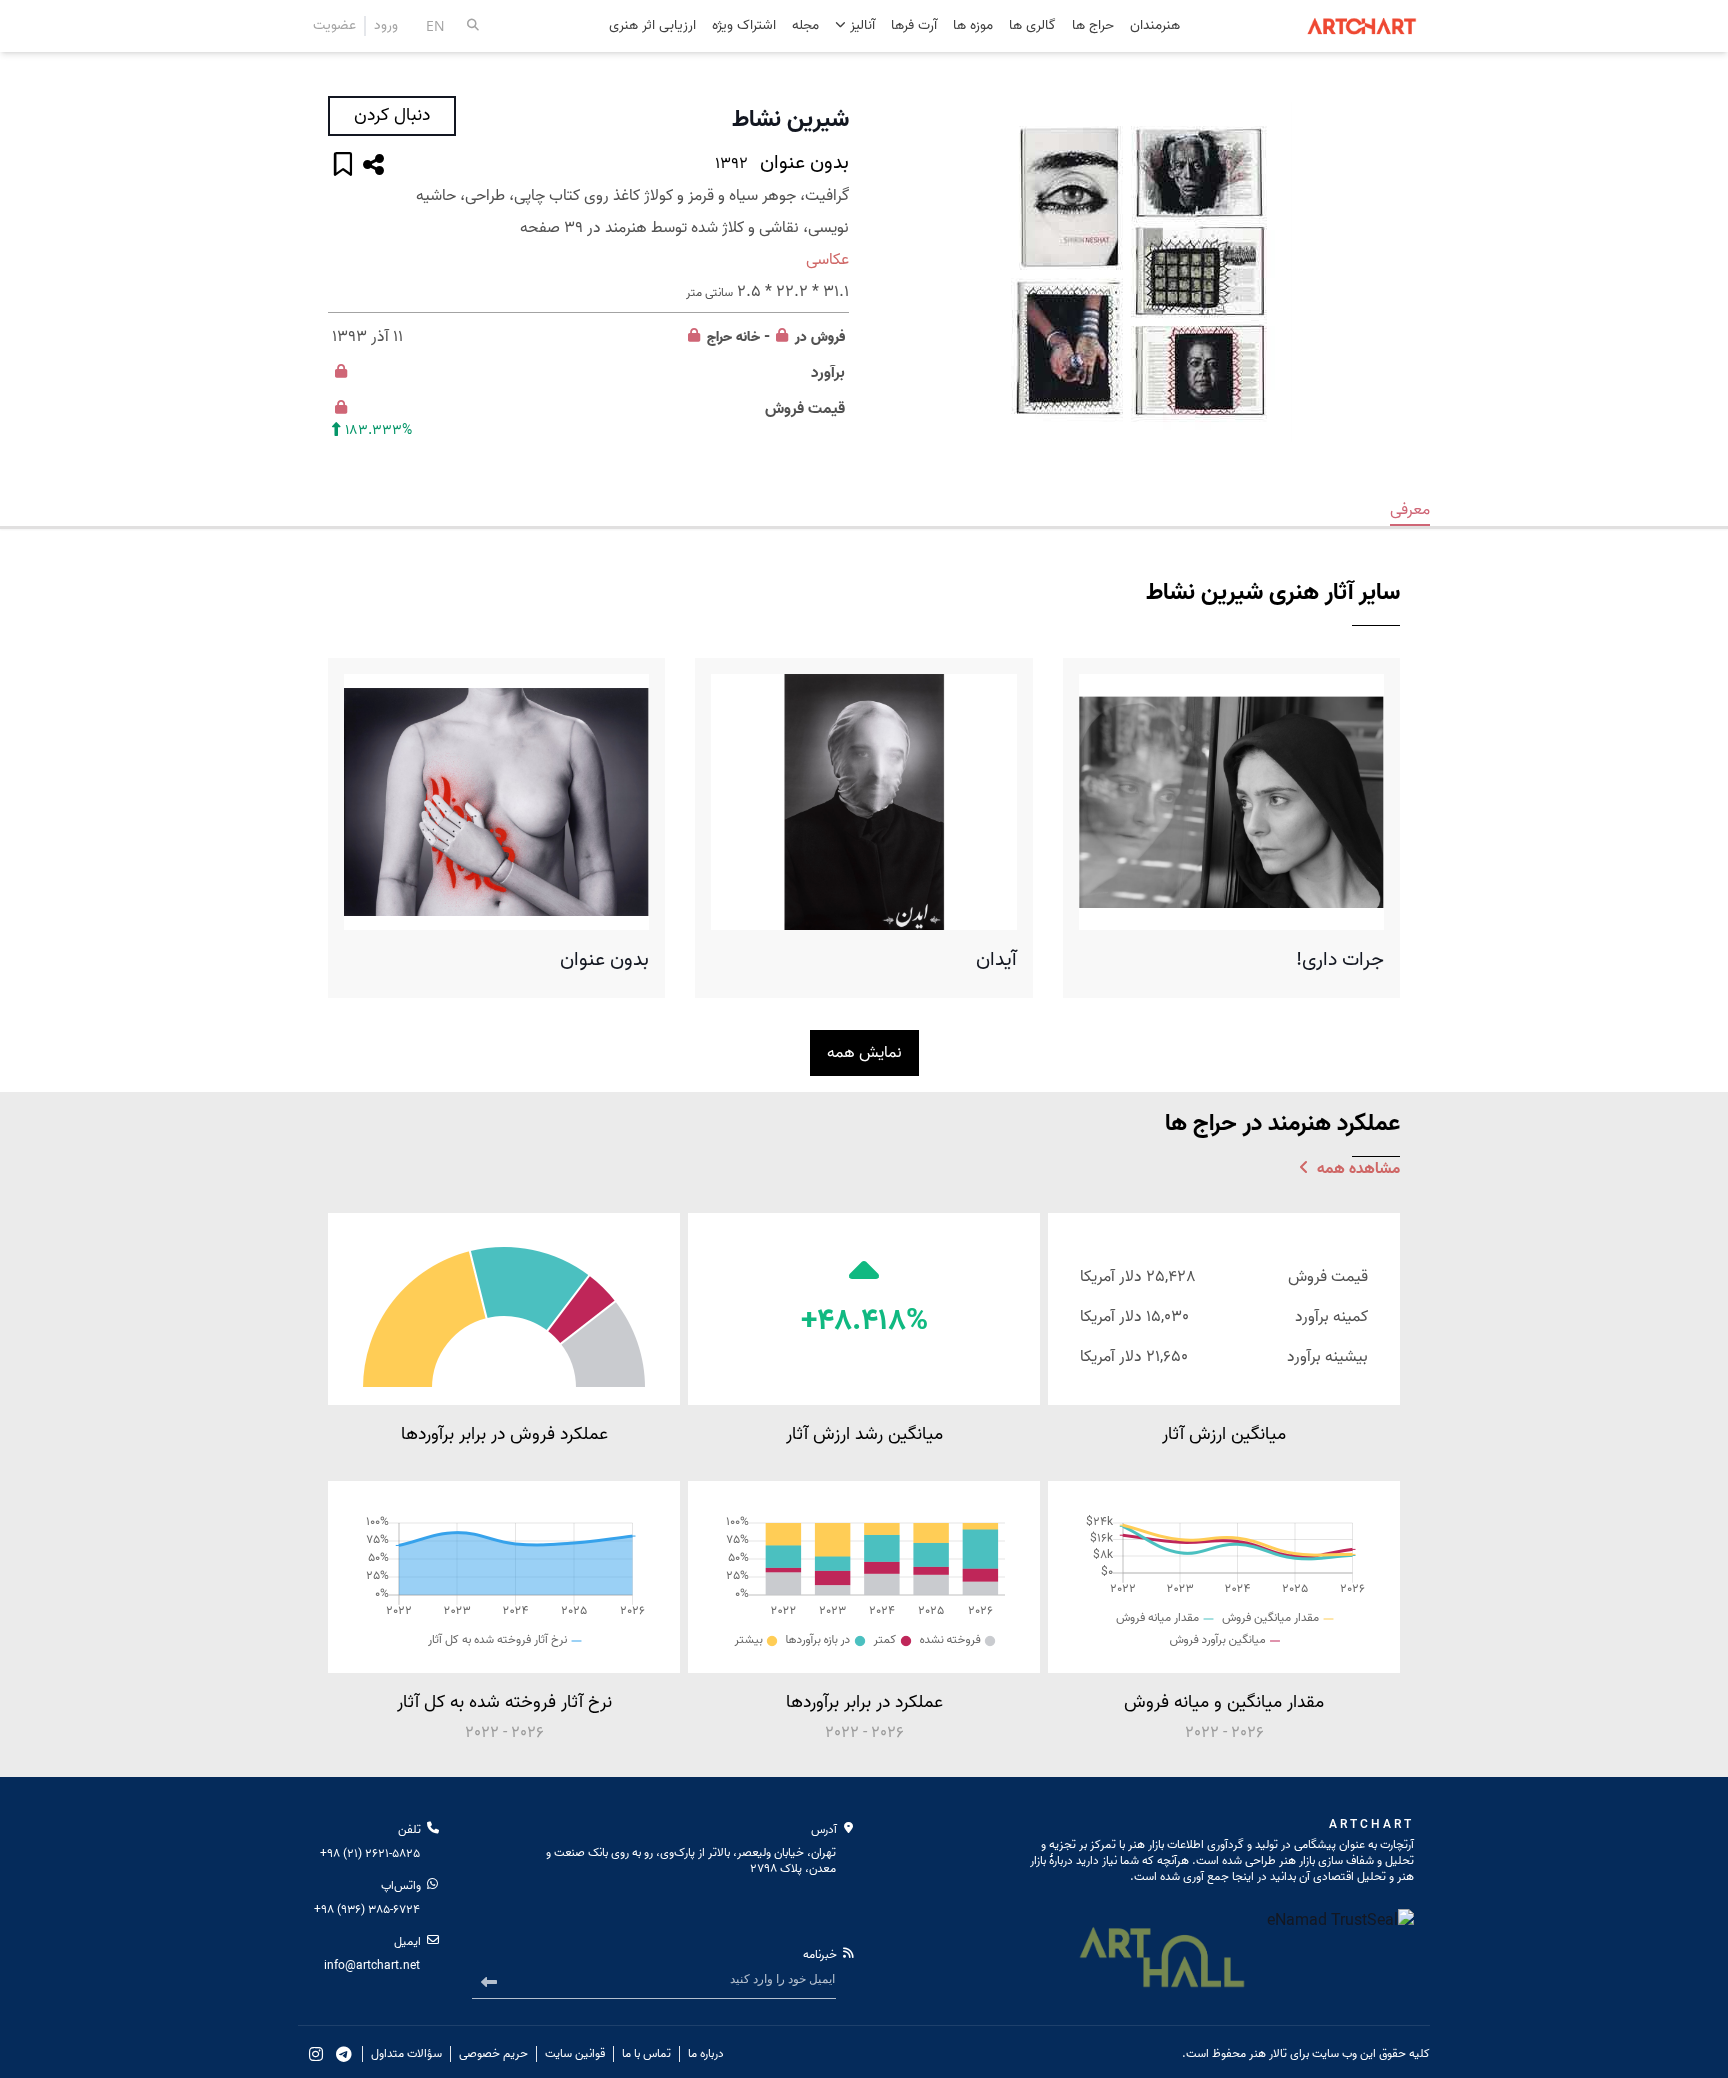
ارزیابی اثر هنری (652, 26)
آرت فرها (914, 26)
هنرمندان (1155, 26)
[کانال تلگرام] (344, 2054)
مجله (805, 26)
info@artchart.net (372, 1965)
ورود (386, 26)
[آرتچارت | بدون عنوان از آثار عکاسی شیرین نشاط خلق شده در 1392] (1139, 272)
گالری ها (1032, 26)
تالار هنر (1268, 2053)
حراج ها (1093, 26)
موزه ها (973, 26)
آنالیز (860, 25)
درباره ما (706, 2054)
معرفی (1410, 510)
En (435, 25)
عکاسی (827, 260)
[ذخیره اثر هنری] (343, 166)
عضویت (334, 26)
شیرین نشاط (790, 120)
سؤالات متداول (406, 2054)
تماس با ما (646, 2054)
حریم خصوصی (493, 2054)
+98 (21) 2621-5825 (370, 1853)
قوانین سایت (575, 2054)
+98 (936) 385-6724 (367, 1909)
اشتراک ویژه (744, 26)
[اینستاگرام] (316, 2054)
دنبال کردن (392, 115)
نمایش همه (864, 1053)
